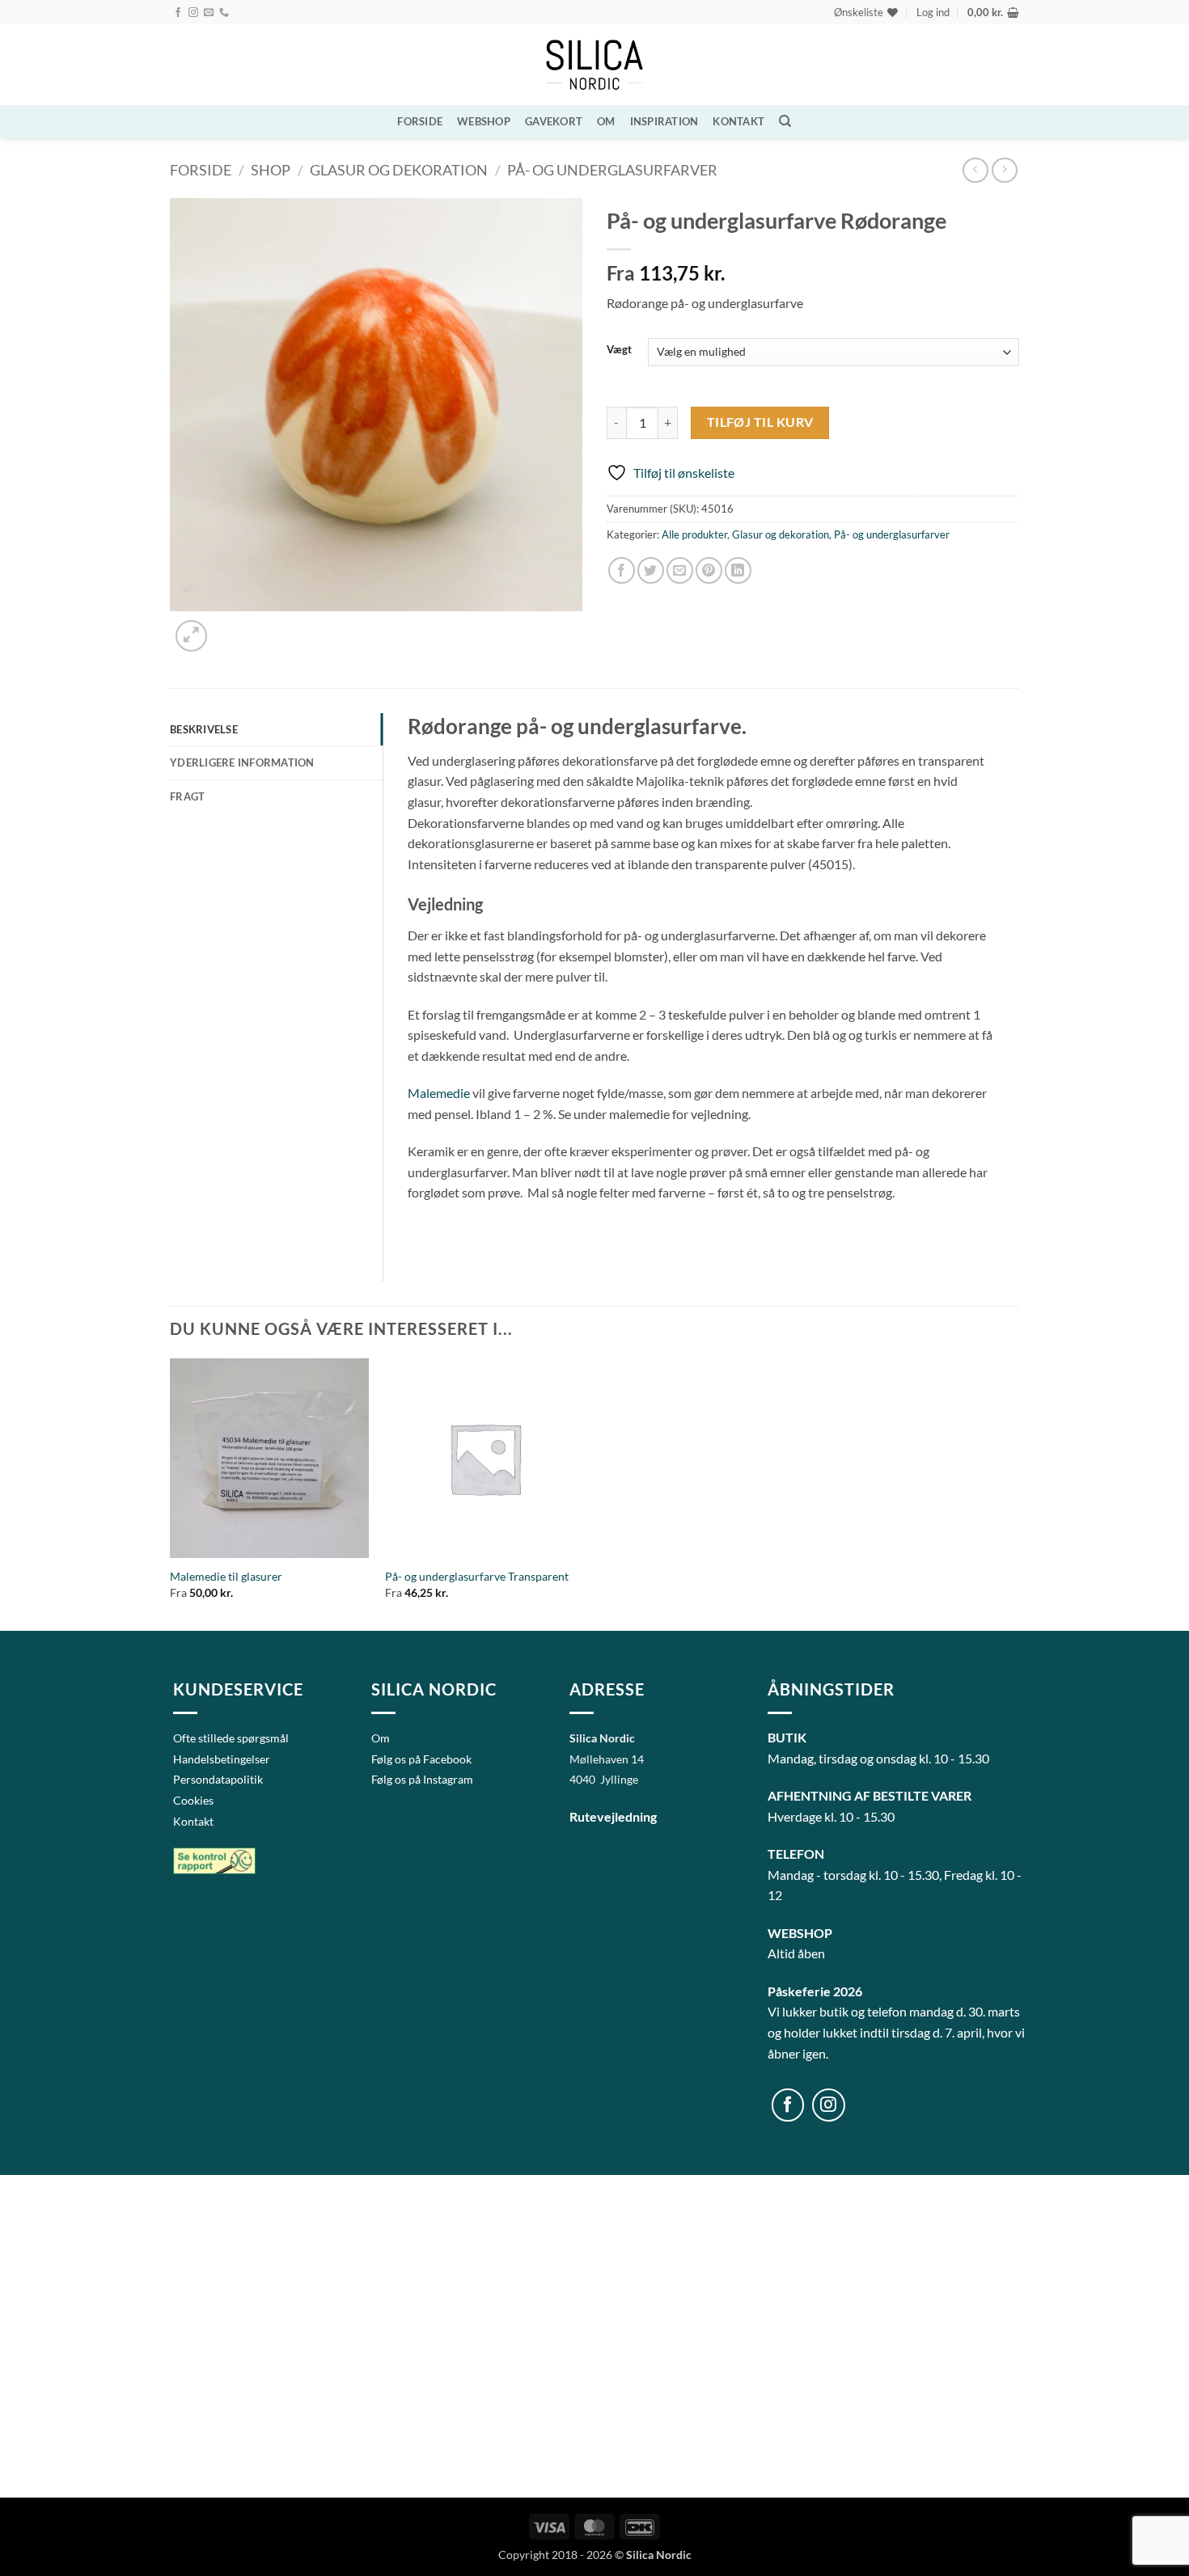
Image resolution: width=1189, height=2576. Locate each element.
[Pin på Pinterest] (709, 570)
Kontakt (738, 121)
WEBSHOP (484, 121)
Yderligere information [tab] (242, 762)
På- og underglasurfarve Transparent (477, 1576)
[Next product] (975, 170)
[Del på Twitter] (651, 570)
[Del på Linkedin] (738, 570)
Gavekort (554, 121)
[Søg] (785, 121)
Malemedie (439, 1093)
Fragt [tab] (187, 796)
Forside (420, 121)
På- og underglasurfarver (612, 170)
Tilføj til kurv (760, 422)
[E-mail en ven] (680, 570)
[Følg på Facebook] (178, 13)
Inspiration (664, 121)
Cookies (193, 1800)
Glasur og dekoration (399, 170)
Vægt (619, 350)
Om (606, 121)
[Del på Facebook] (622, 570)
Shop (271, 170)
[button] (933, 12)
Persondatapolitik (218, 1779)
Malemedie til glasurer (226, 1576)
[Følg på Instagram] (193, 13)
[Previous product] (1004, 170)
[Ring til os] (224, 13)
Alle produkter (694, 534)
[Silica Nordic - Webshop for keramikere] (594, 65)
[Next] (230, 627)
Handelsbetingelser (222, 1759)
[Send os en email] (209, 13)
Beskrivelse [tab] (204, 729)
